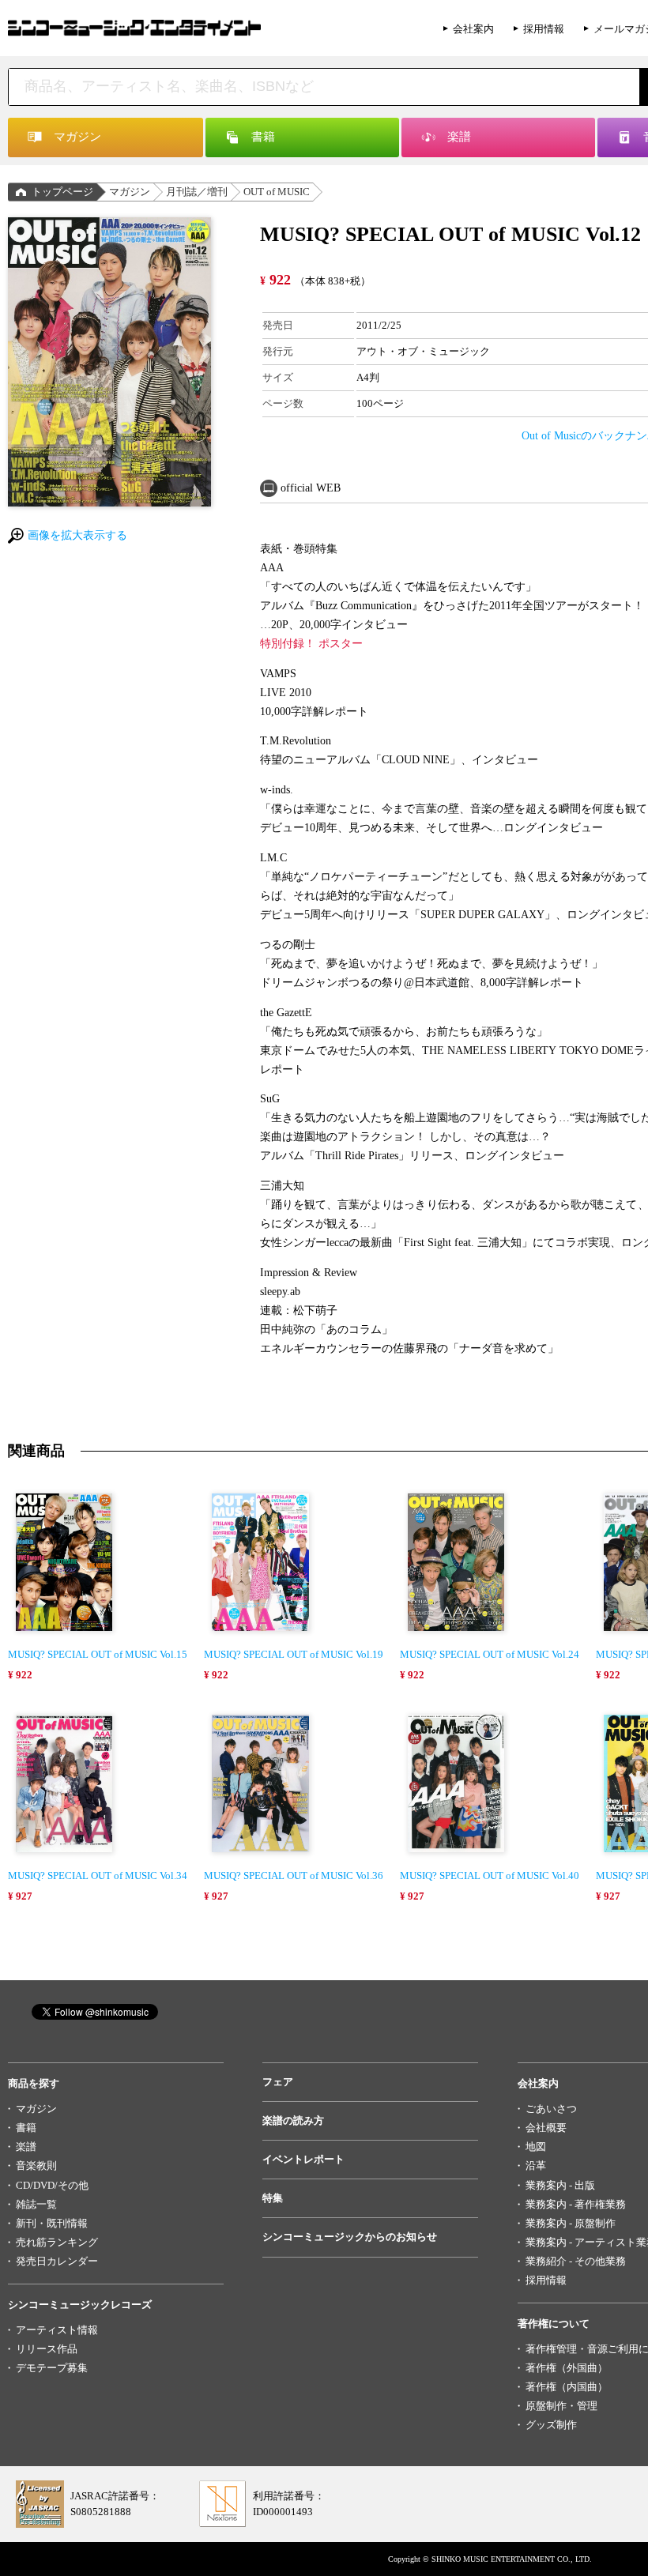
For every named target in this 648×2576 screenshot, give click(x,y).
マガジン (130, 192)
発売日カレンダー (57, 2261)
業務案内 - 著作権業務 (576, 2204)
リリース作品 (47, 2349)
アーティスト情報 (57, 2330)
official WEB (311, 488)
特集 (273, 2198)
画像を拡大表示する (77, 535)
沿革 (536, 2165)
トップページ (62, 192)
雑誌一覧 (36, 2204)
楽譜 (26, 2147)
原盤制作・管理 (561, 2406)
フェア (278, 2082)
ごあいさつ (551, 2109)
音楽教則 (36, 2165)
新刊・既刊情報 (52, 2223)
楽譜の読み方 (293, 2120)
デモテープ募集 (52, 2368)
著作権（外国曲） (567, 2368)
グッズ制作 (551, 2425)
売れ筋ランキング (57, 2242)
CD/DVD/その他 (52, 2185)
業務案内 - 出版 (560, 2185)
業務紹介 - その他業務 (576, 2261)
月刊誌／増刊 (197, 192)
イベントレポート (303, 2159)
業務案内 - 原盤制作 (571, 2223)
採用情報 (544, 29)
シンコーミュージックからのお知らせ (350, 2237)
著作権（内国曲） (567, 2387)
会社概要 (546, 2128)
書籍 (26, 2128)
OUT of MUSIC (277, 192)
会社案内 (473, 29)
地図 (536, 2147)
